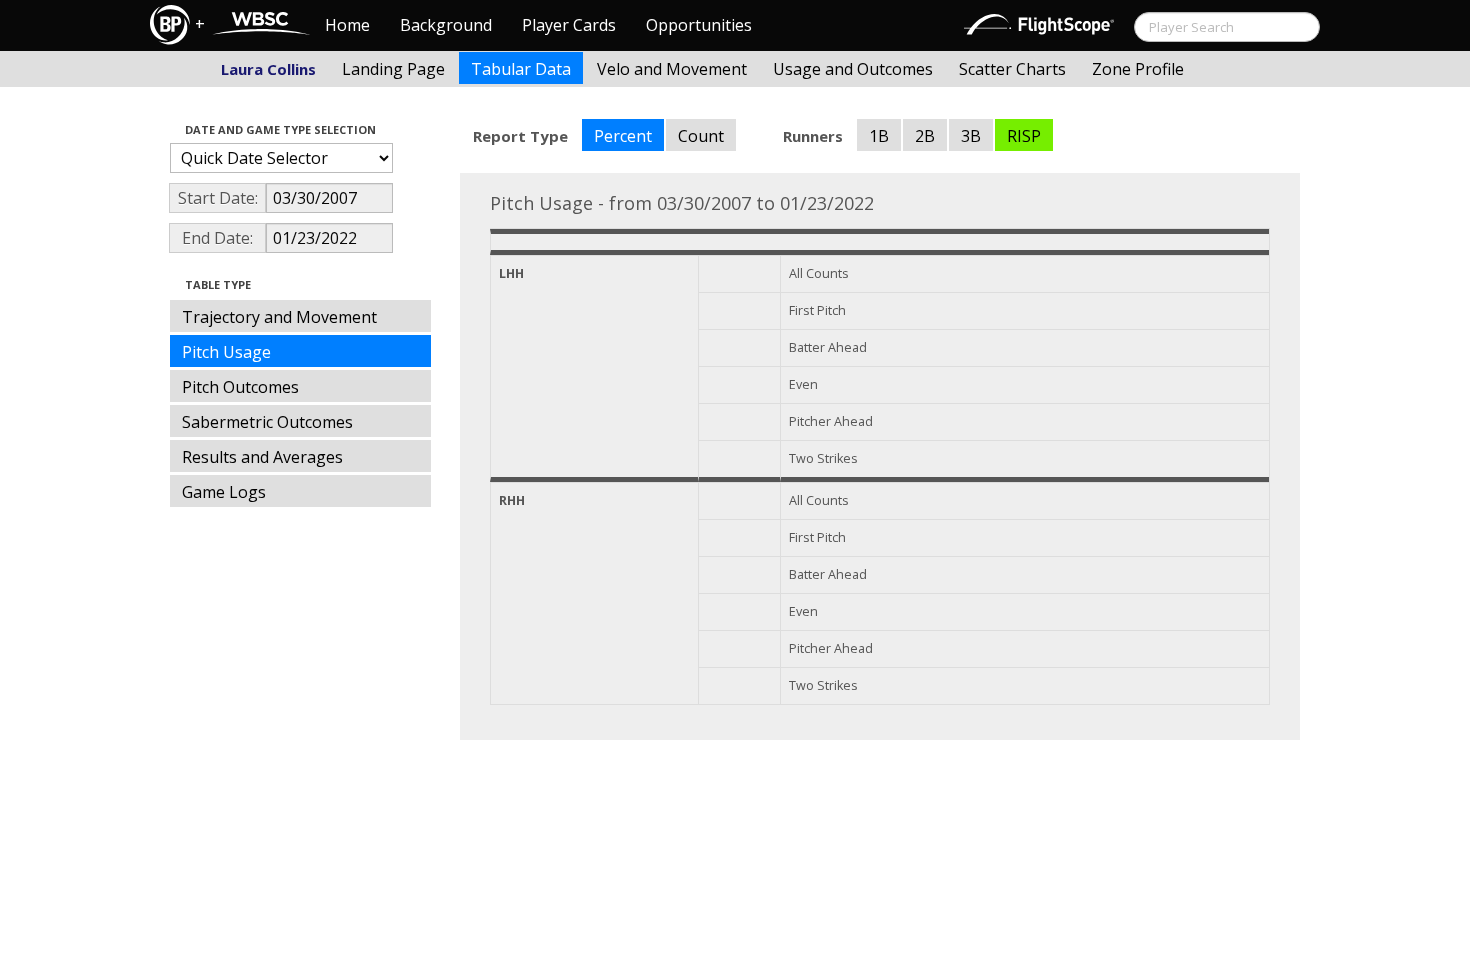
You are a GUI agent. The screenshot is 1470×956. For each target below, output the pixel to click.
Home (347, 25)
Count (701, 136)
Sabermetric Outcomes (267, 422)
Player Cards (569, 25)
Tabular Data (521, 69)
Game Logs (224, 492)
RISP (1024, 136)
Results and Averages (262, 457)
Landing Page (393, 69)
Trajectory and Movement (279, 317)
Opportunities (699, 25)
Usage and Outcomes (853, 69)
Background (446, 25)
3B (971, 136)
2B (925, 136)
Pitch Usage (226, 352)
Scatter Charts (1012, 69)
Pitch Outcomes (240, 387)
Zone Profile (1138, 69)
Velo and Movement (672, 69)
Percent (623, 136)
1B (879, 136)
